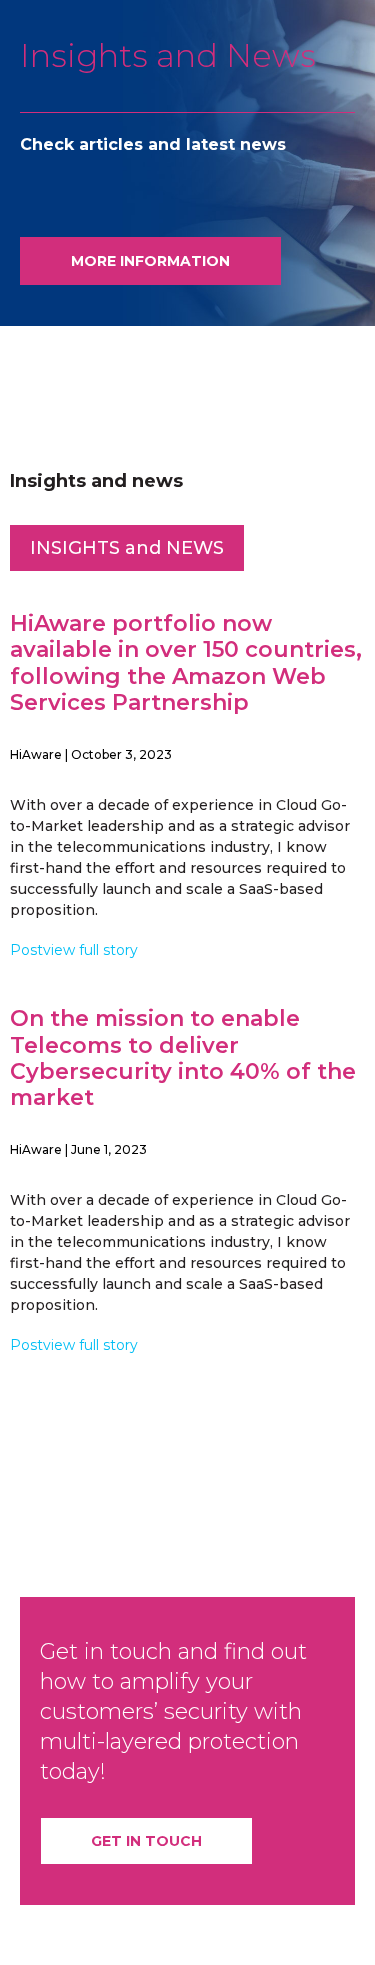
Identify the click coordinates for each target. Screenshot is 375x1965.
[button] (150, 261)
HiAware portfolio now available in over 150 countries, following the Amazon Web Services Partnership (186, 663)
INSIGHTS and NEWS (127, 548)
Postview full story (74, 950)
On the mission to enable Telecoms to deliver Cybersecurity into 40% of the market (183, 1058)
